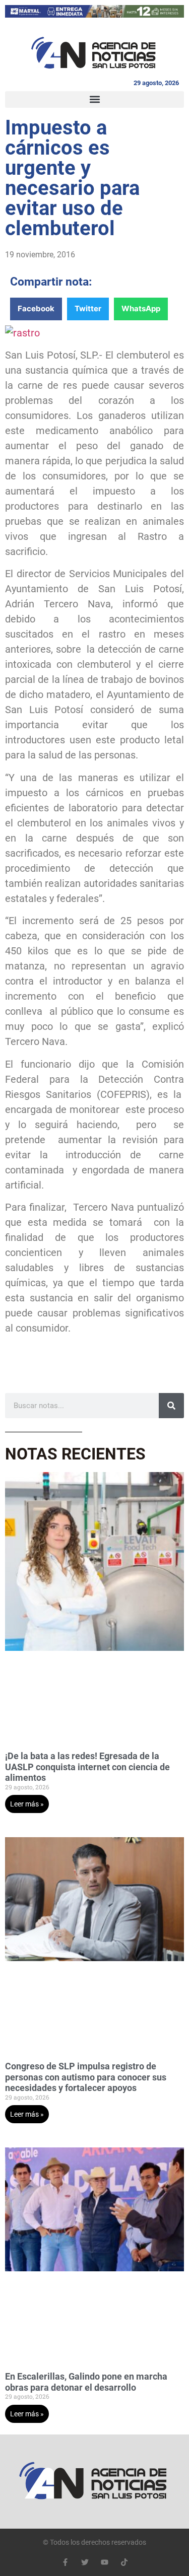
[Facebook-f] (65, 2562)
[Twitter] (85, 2562)
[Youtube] (105, 2562)
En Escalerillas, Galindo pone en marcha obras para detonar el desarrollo (86, 2382)
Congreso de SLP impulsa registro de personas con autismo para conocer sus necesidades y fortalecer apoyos (86, 2077)
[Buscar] (171, 1406)
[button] (94, 99)
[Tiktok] (124, 2562)
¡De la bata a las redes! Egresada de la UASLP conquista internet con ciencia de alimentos (87, 1767)
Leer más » (27, 1804)
